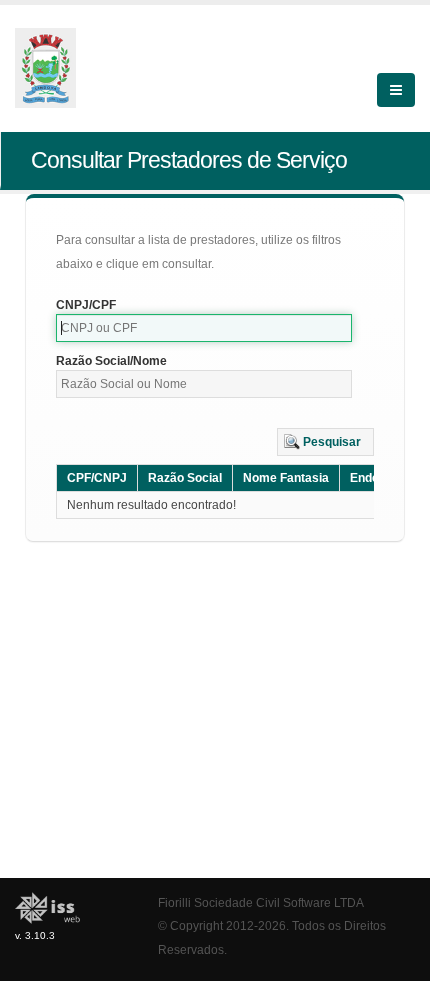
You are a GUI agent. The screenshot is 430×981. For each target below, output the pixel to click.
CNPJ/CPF (86, 305)
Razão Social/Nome (111, 361)
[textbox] (204, 328)
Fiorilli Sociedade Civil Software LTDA (261, 902)
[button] (325, 442)
